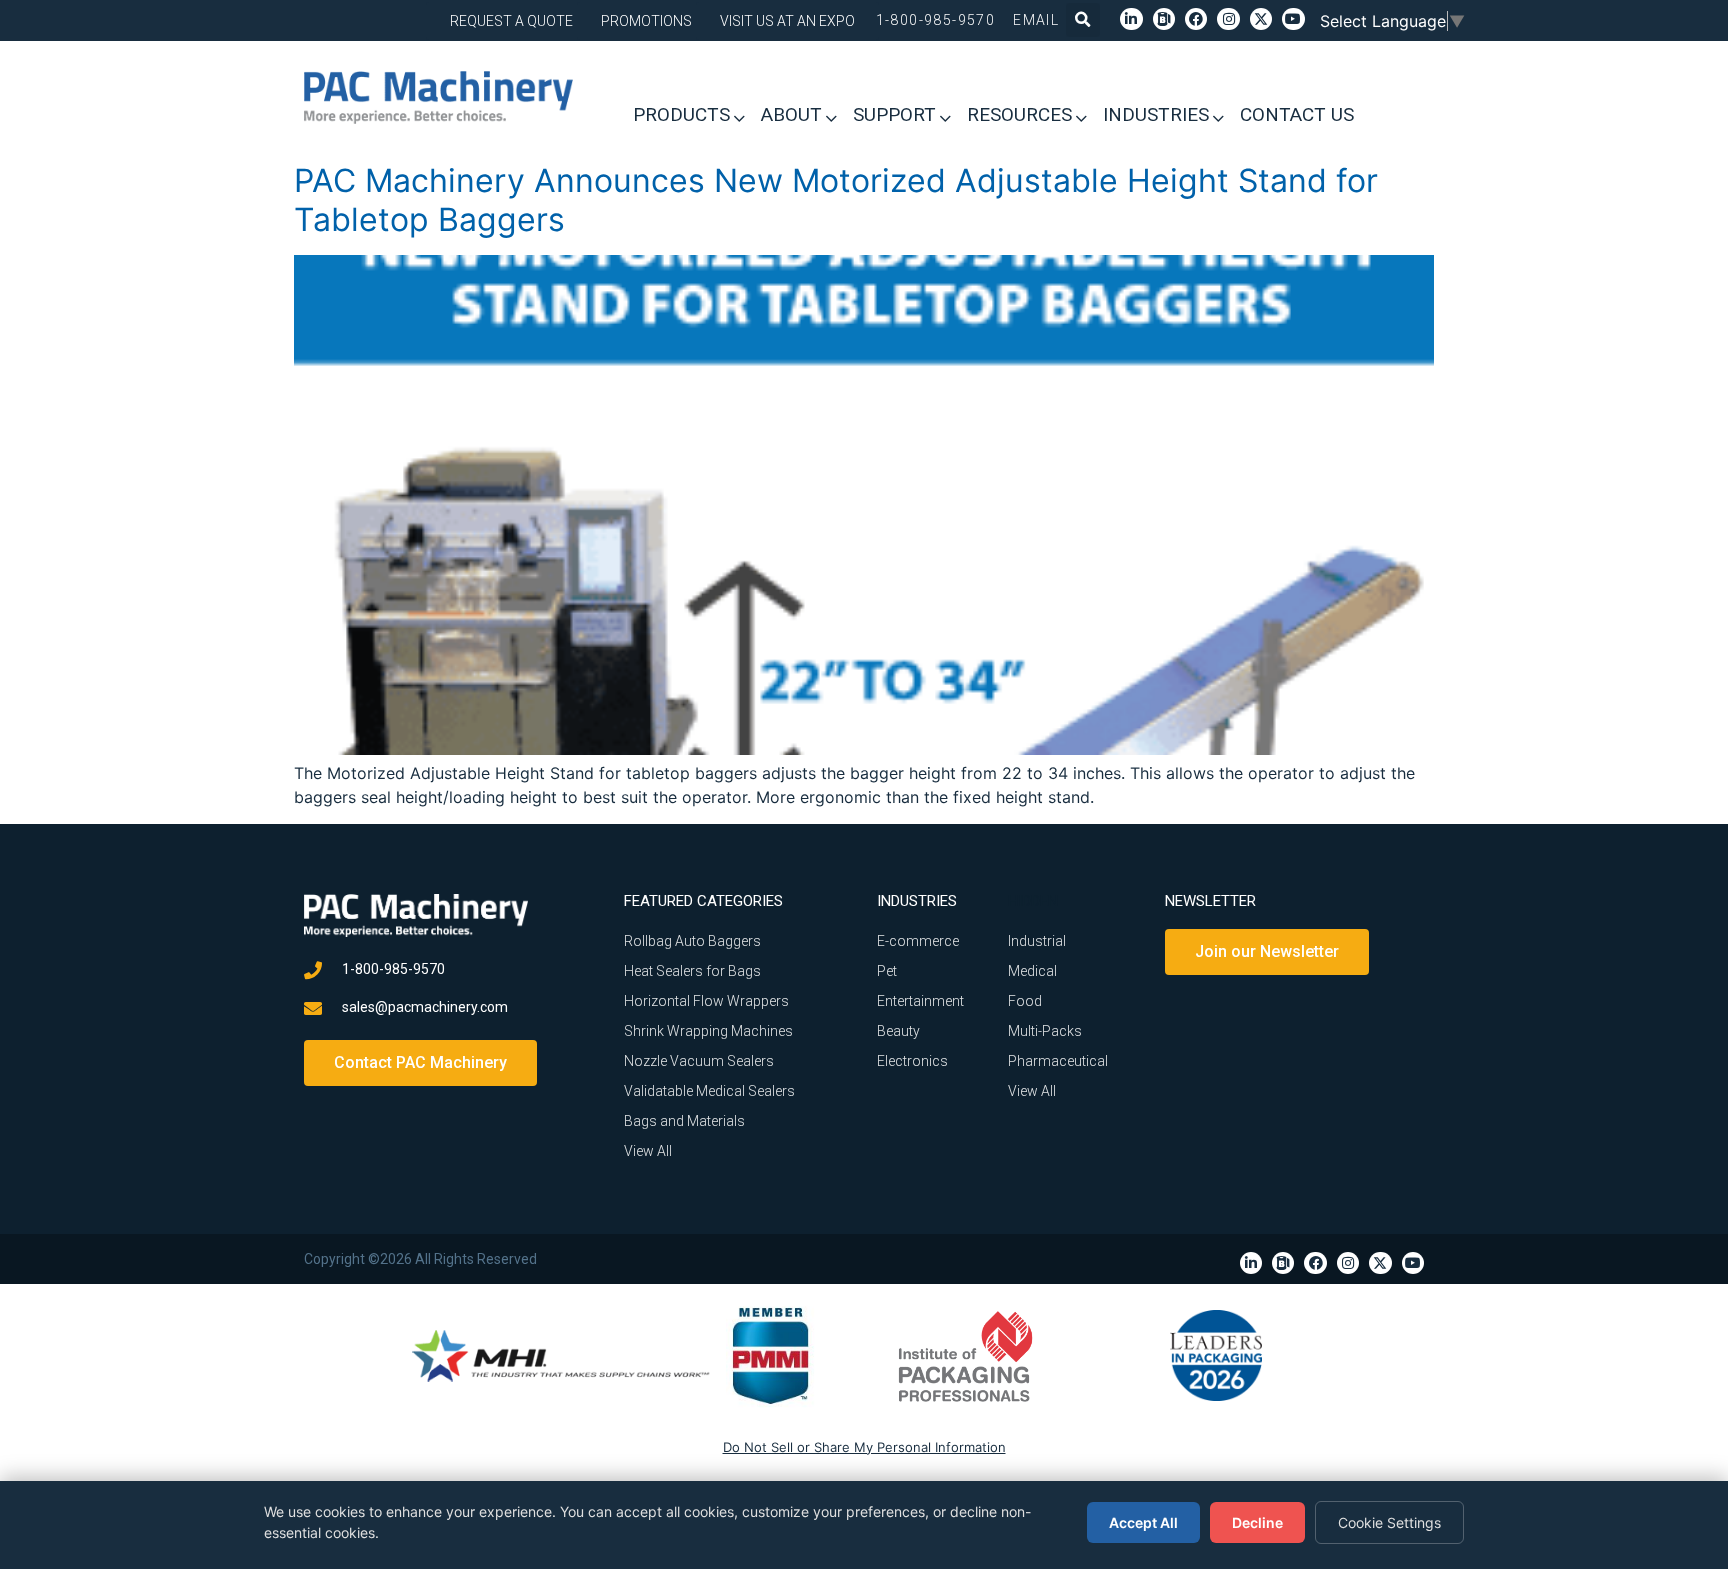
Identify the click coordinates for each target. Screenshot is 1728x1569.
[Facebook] (1196, 19)
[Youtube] (1293, 19)
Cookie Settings (1389, 1522)
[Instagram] (1228, 19)
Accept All (1143, 1522)
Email (1036, 20)
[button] (1083, 20)
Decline (1257, 1522)
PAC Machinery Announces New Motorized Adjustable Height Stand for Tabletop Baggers (836, 199)
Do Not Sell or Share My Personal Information (864, 1447)
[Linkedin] (1131, 19)
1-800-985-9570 (936, 20)
